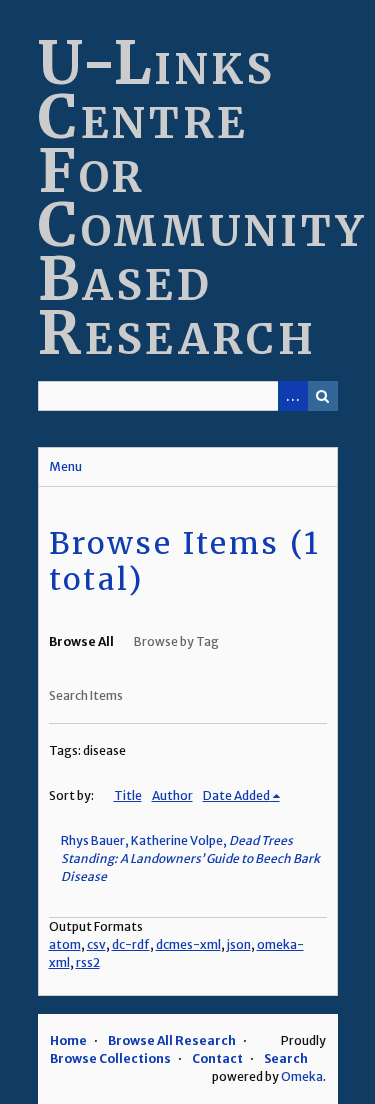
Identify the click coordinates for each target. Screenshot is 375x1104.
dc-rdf (131, 944)
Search (323, 396)
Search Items (86, 695)
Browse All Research (172, 1040)
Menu (65, 466)
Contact (217, 1058)
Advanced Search (293, 396)
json (239, 944)
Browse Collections (110, 1058)
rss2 (88, 962)
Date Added (236, 795)
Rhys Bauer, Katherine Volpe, (190, 858)
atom (65, 944)
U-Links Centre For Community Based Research (202, 197)
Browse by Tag (176, 641)
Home (68, 1040)
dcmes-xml (188, 944)
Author (172, 795)
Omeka (302, 1076)
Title (128, 795)
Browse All (81, 641)
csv (96, 944)
